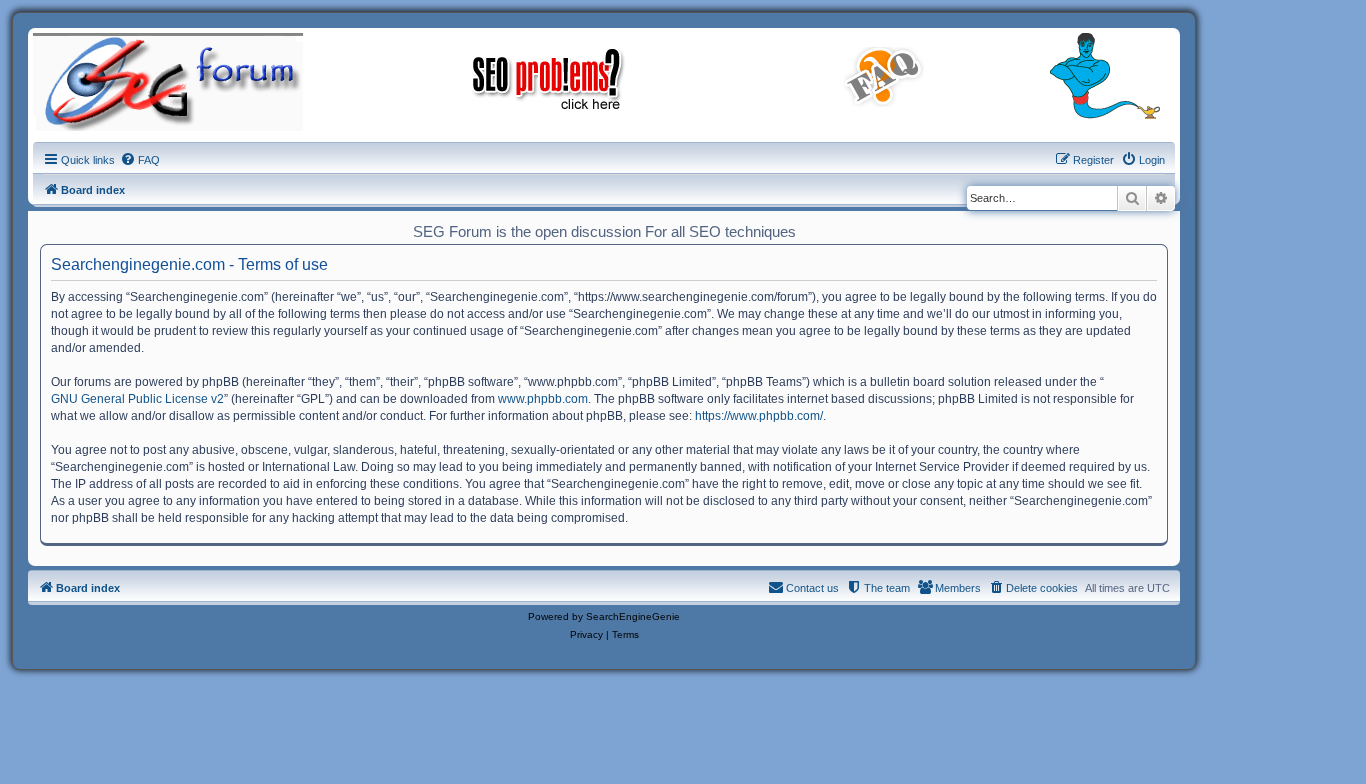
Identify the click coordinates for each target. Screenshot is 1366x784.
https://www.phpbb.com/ (759, 416)
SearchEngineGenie (633, 616)
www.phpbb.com (543, 399)
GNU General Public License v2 (137, 399)
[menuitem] (140, 160)
